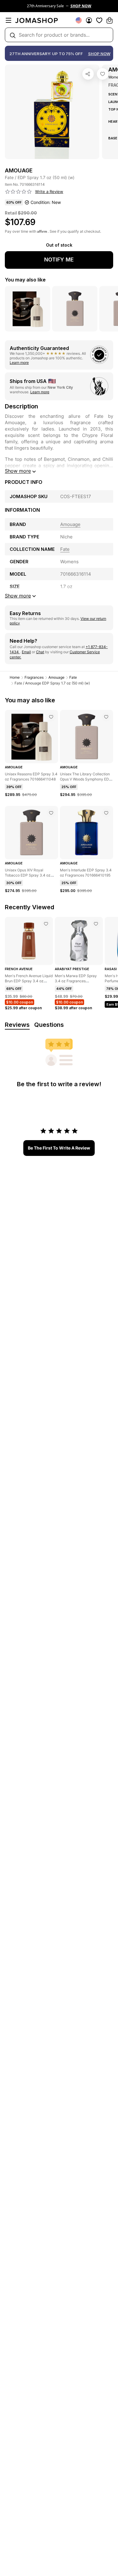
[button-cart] (110, 20)
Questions (49, 1025)
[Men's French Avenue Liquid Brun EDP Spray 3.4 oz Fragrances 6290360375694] (46, 924)
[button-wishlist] (99, 20)
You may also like (25, 280)
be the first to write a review (59, 1148)
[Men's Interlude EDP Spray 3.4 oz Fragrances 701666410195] (106, 813)
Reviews (17, 1025)
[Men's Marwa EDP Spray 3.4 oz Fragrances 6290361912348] (96, 924)
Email (26, 652)
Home (15, 677)
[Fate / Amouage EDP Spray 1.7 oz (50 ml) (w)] (103, 74)
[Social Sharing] (88, 74)
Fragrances (34, 677)
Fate (73, 677)
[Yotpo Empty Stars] (18, 192)
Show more (18, 471)
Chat (40, 652)
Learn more (19, 363)
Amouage (56, 677)
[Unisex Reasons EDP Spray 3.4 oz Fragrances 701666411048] (51, 717)
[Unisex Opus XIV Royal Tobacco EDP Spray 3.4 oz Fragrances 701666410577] (51, 813)
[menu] (8, 20)
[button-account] (89, 20)
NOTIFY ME (59, 260)
